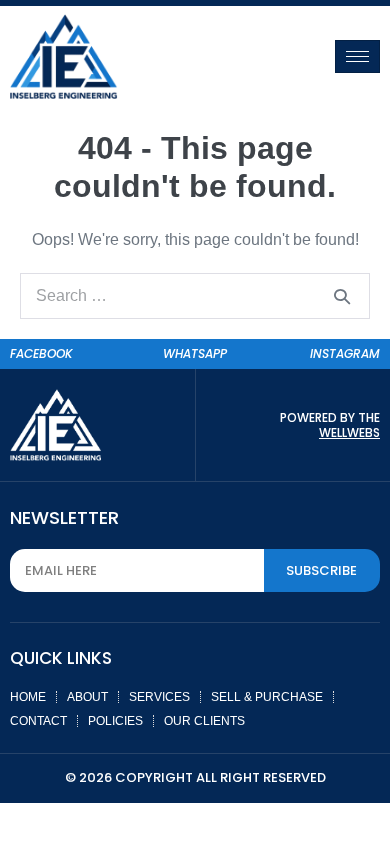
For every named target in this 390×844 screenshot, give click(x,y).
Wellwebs (349, 432)
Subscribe (321, 570)
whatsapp (195, 353)
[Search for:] (195, 295)
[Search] (342, 296)
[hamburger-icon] (357, 56)
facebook (41, 353)
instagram (345, 353)
